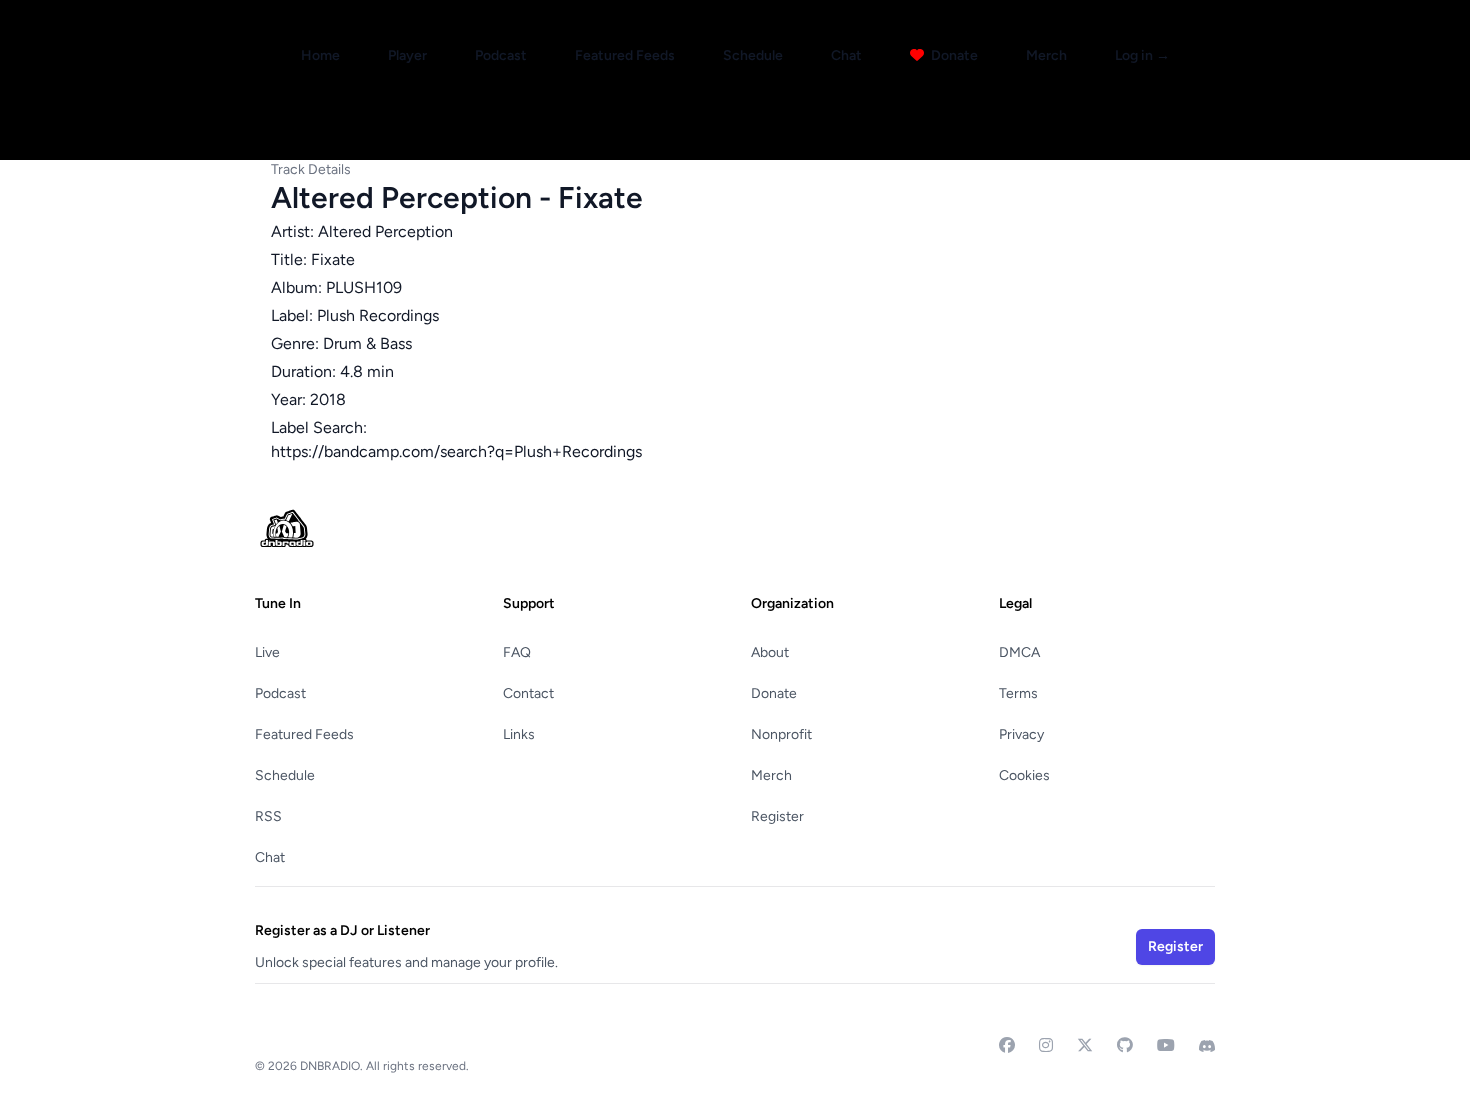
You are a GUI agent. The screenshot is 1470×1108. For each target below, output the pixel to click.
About (770, 652)
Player (407, 55)
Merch (1046, 55)
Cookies (1024, 775)
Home (320, 55)
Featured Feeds (625, 55)
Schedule (753, 55)
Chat (846, 55)
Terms (1018, 693)
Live (267, 652)
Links (519, 734)
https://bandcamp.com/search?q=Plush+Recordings (456, 451)
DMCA (1019, 652)
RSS (268, 816)
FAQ (517, 652)
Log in (1142, 55)
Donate (953, 55)
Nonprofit (781, 734)
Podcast (501, 55)
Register (777, 816)
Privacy (1021, 734)
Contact (528, 693)
